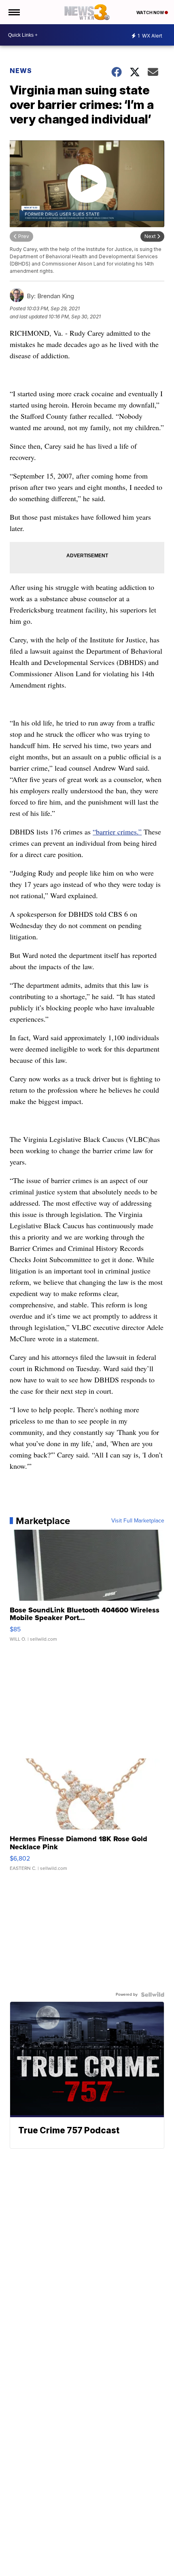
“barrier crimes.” (117, 832)
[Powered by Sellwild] (153, 1995)
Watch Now (151, 13)
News (21, 71)
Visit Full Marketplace (138, 1521)
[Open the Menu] (14, 12)
